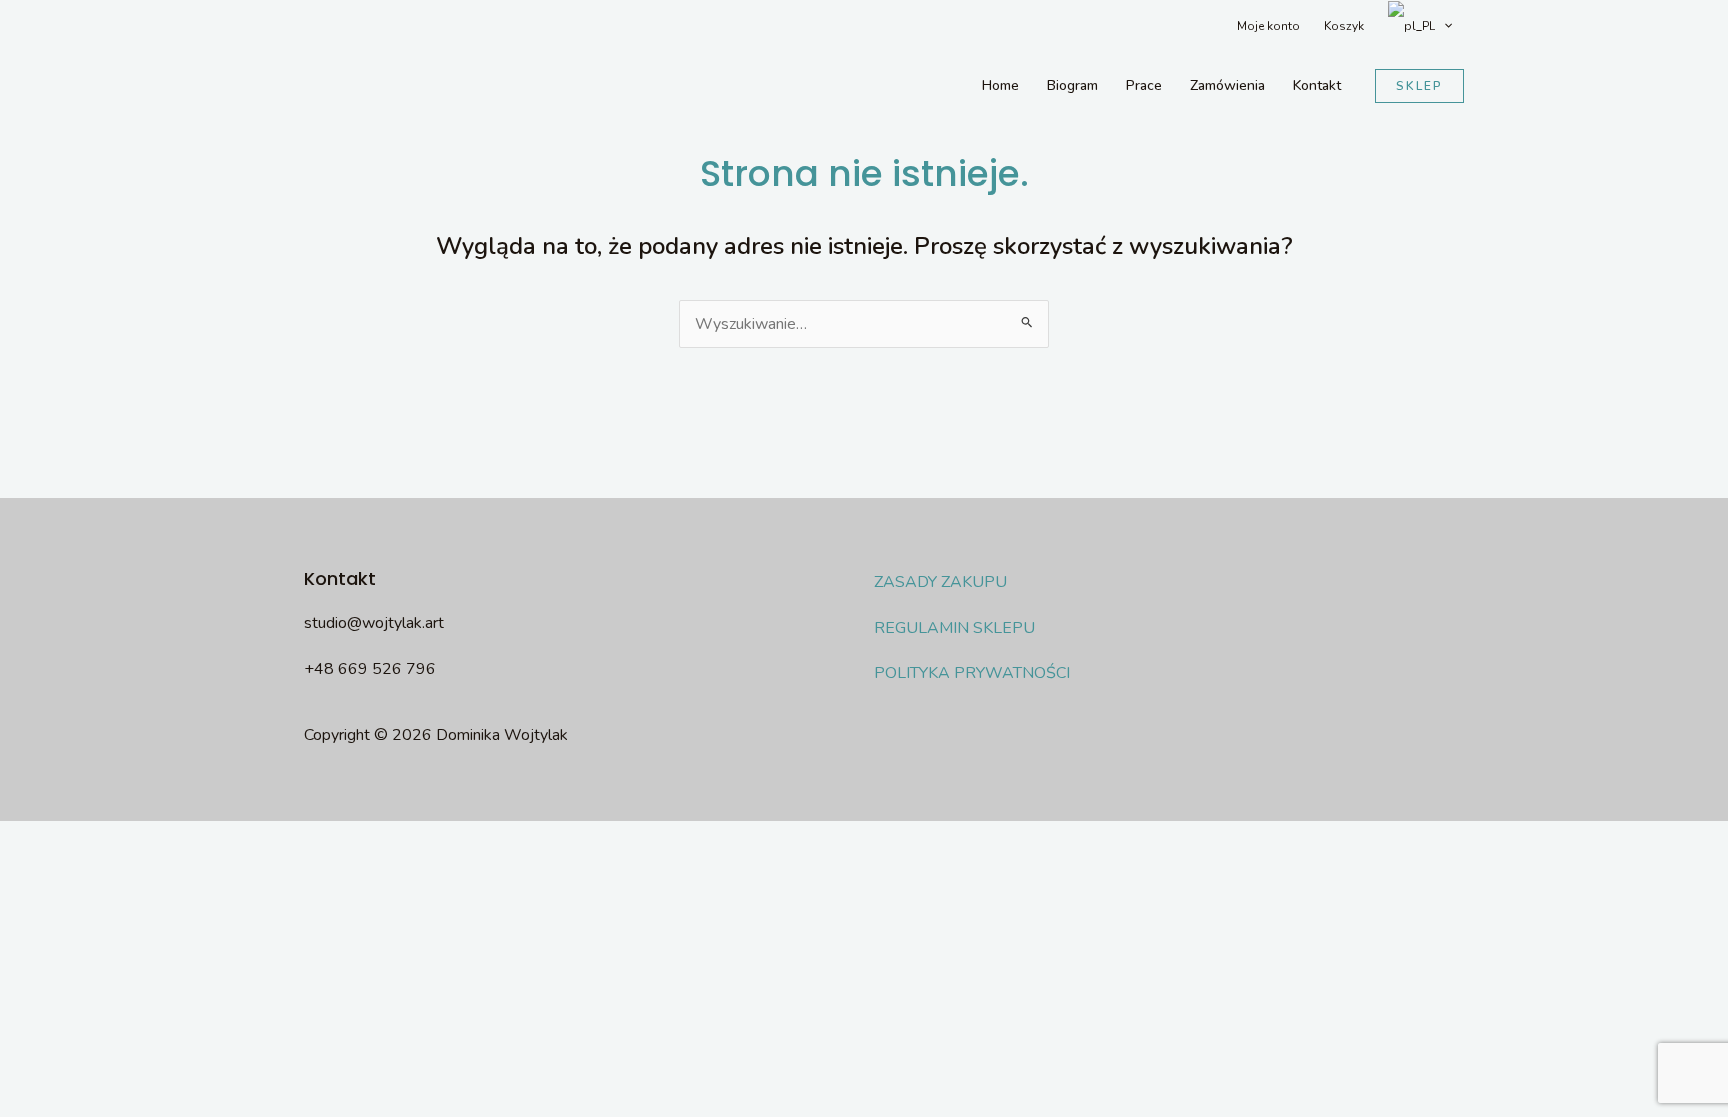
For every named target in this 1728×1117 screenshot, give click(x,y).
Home (1000, 85)
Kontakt (1317, 85)
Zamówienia (1227, 85)
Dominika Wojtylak (358, 86)
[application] (1443, 26)
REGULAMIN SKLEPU (954, 628)
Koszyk (1344, 26)
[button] (1419, 86)
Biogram (1072, 85)
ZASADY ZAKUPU (940, 582)
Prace (1144, 85)
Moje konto (1268, 26)
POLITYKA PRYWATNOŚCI (972, 673)
